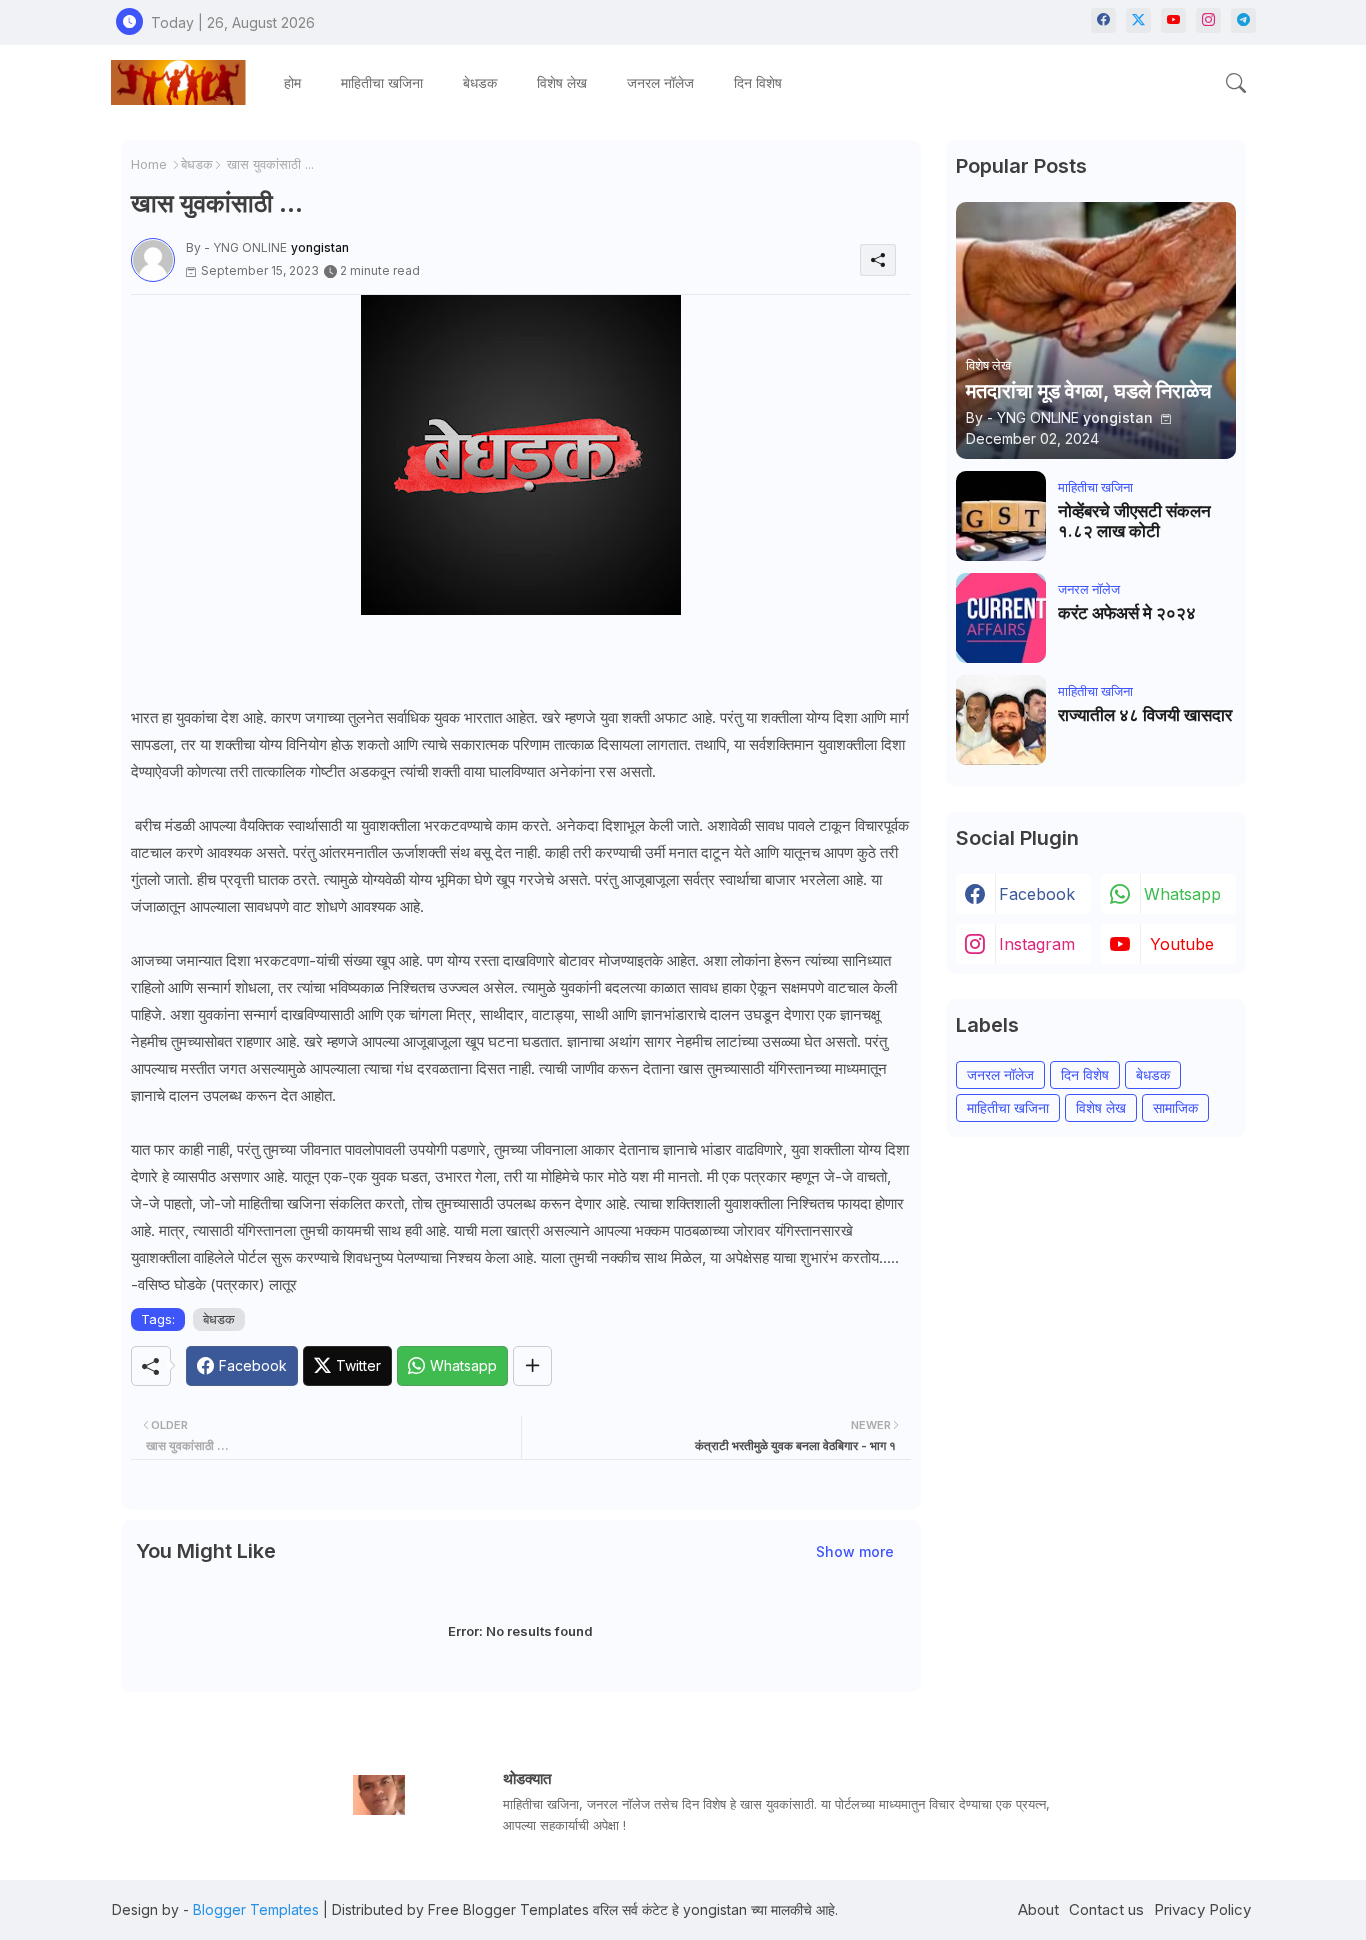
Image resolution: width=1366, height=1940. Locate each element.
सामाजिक (1175, 1107)
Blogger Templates (256, 1909)
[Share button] (532, 1366)
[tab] (292, 82)
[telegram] (1243, 20)
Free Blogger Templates (508, 1909)
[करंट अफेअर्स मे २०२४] (1001, 618)
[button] (1236, 83)
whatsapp (1182, 894)
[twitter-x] (1138, 20)
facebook (1037, 894)
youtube (1182, 944)
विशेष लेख (562, 82)
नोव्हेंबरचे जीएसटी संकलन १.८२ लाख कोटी (1134, 521)
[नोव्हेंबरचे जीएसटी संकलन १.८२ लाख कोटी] (1001, 516)
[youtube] (1173, 20)
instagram (1037, 944)
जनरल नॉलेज (660, 82)
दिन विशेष (758, 82)
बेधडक (480, 82)
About (1038, 1909)
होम (292, 82)
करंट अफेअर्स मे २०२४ (1127, 613)
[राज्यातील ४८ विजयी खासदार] (1001, 720)
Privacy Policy (1202, 1909)
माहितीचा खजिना (382, 82)
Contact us (1106, 1909)
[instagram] (1208, 20)
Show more (855, 1551)
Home (149, 164)
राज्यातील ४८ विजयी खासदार (1145, 715)
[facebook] (1103, 20)
